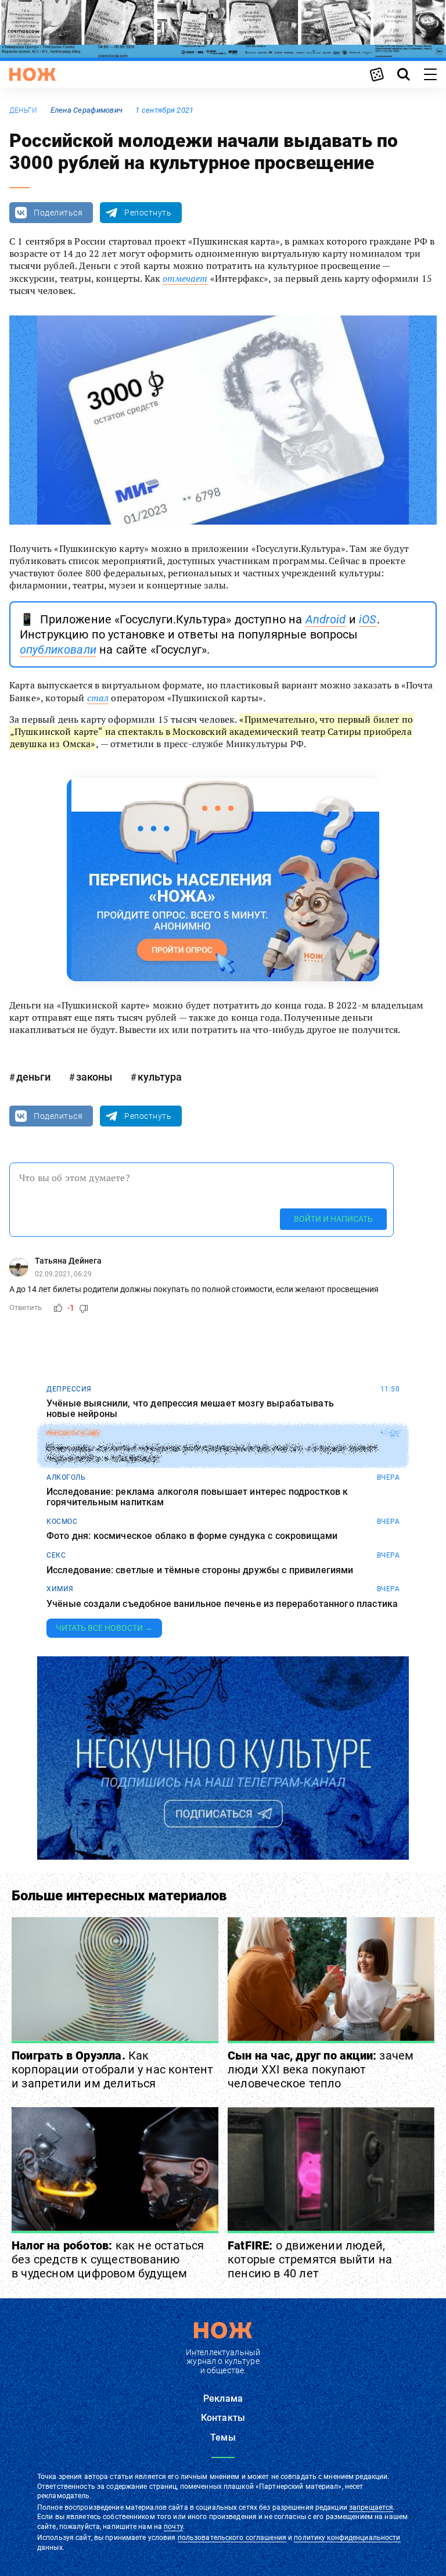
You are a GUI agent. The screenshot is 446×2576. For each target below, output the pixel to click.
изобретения (73, 1433)
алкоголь (66, 1477)
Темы (223, 2437)
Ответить (26, 1307)
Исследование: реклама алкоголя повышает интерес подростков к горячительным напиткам (197, 1497)
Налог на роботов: (108, 2259)
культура (160, 1077)
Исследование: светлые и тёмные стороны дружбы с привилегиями (200, 1570)
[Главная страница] (33, 74)
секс (56, 1555)
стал (98, 698)
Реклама (223, 2399)
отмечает (185, 278)
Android (326, 619)
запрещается (371, 2507)
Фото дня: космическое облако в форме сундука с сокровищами (192, 1536)
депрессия (69, 1389)
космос (62, 1522)
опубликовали (58, 650)
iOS (368, 619)
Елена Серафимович (87, 110)
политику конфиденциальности (347, 2538)
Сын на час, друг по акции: (321, 2069)
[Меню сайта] (430, 74)
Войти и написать (333, 1219)
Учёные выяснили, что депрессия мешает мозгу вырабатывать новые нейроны (190, 1409)
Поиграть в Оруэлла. (113, 2069)
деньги (23, 110)
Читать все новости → (104, 1628)
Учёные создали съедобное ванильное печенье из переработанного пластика (222, 1604)
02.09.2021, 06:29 (63, 1274)
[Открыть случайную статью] (377, 74)
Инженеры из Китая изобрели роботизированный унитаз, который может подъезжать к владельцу (212, 1453)
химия (60, 1589)
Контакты (223, 2418)
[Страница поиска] (404, 74)
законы (94, 1077)
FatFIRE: (310, 2259)
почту (173, 2527)
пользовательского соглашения (232, 2538)
